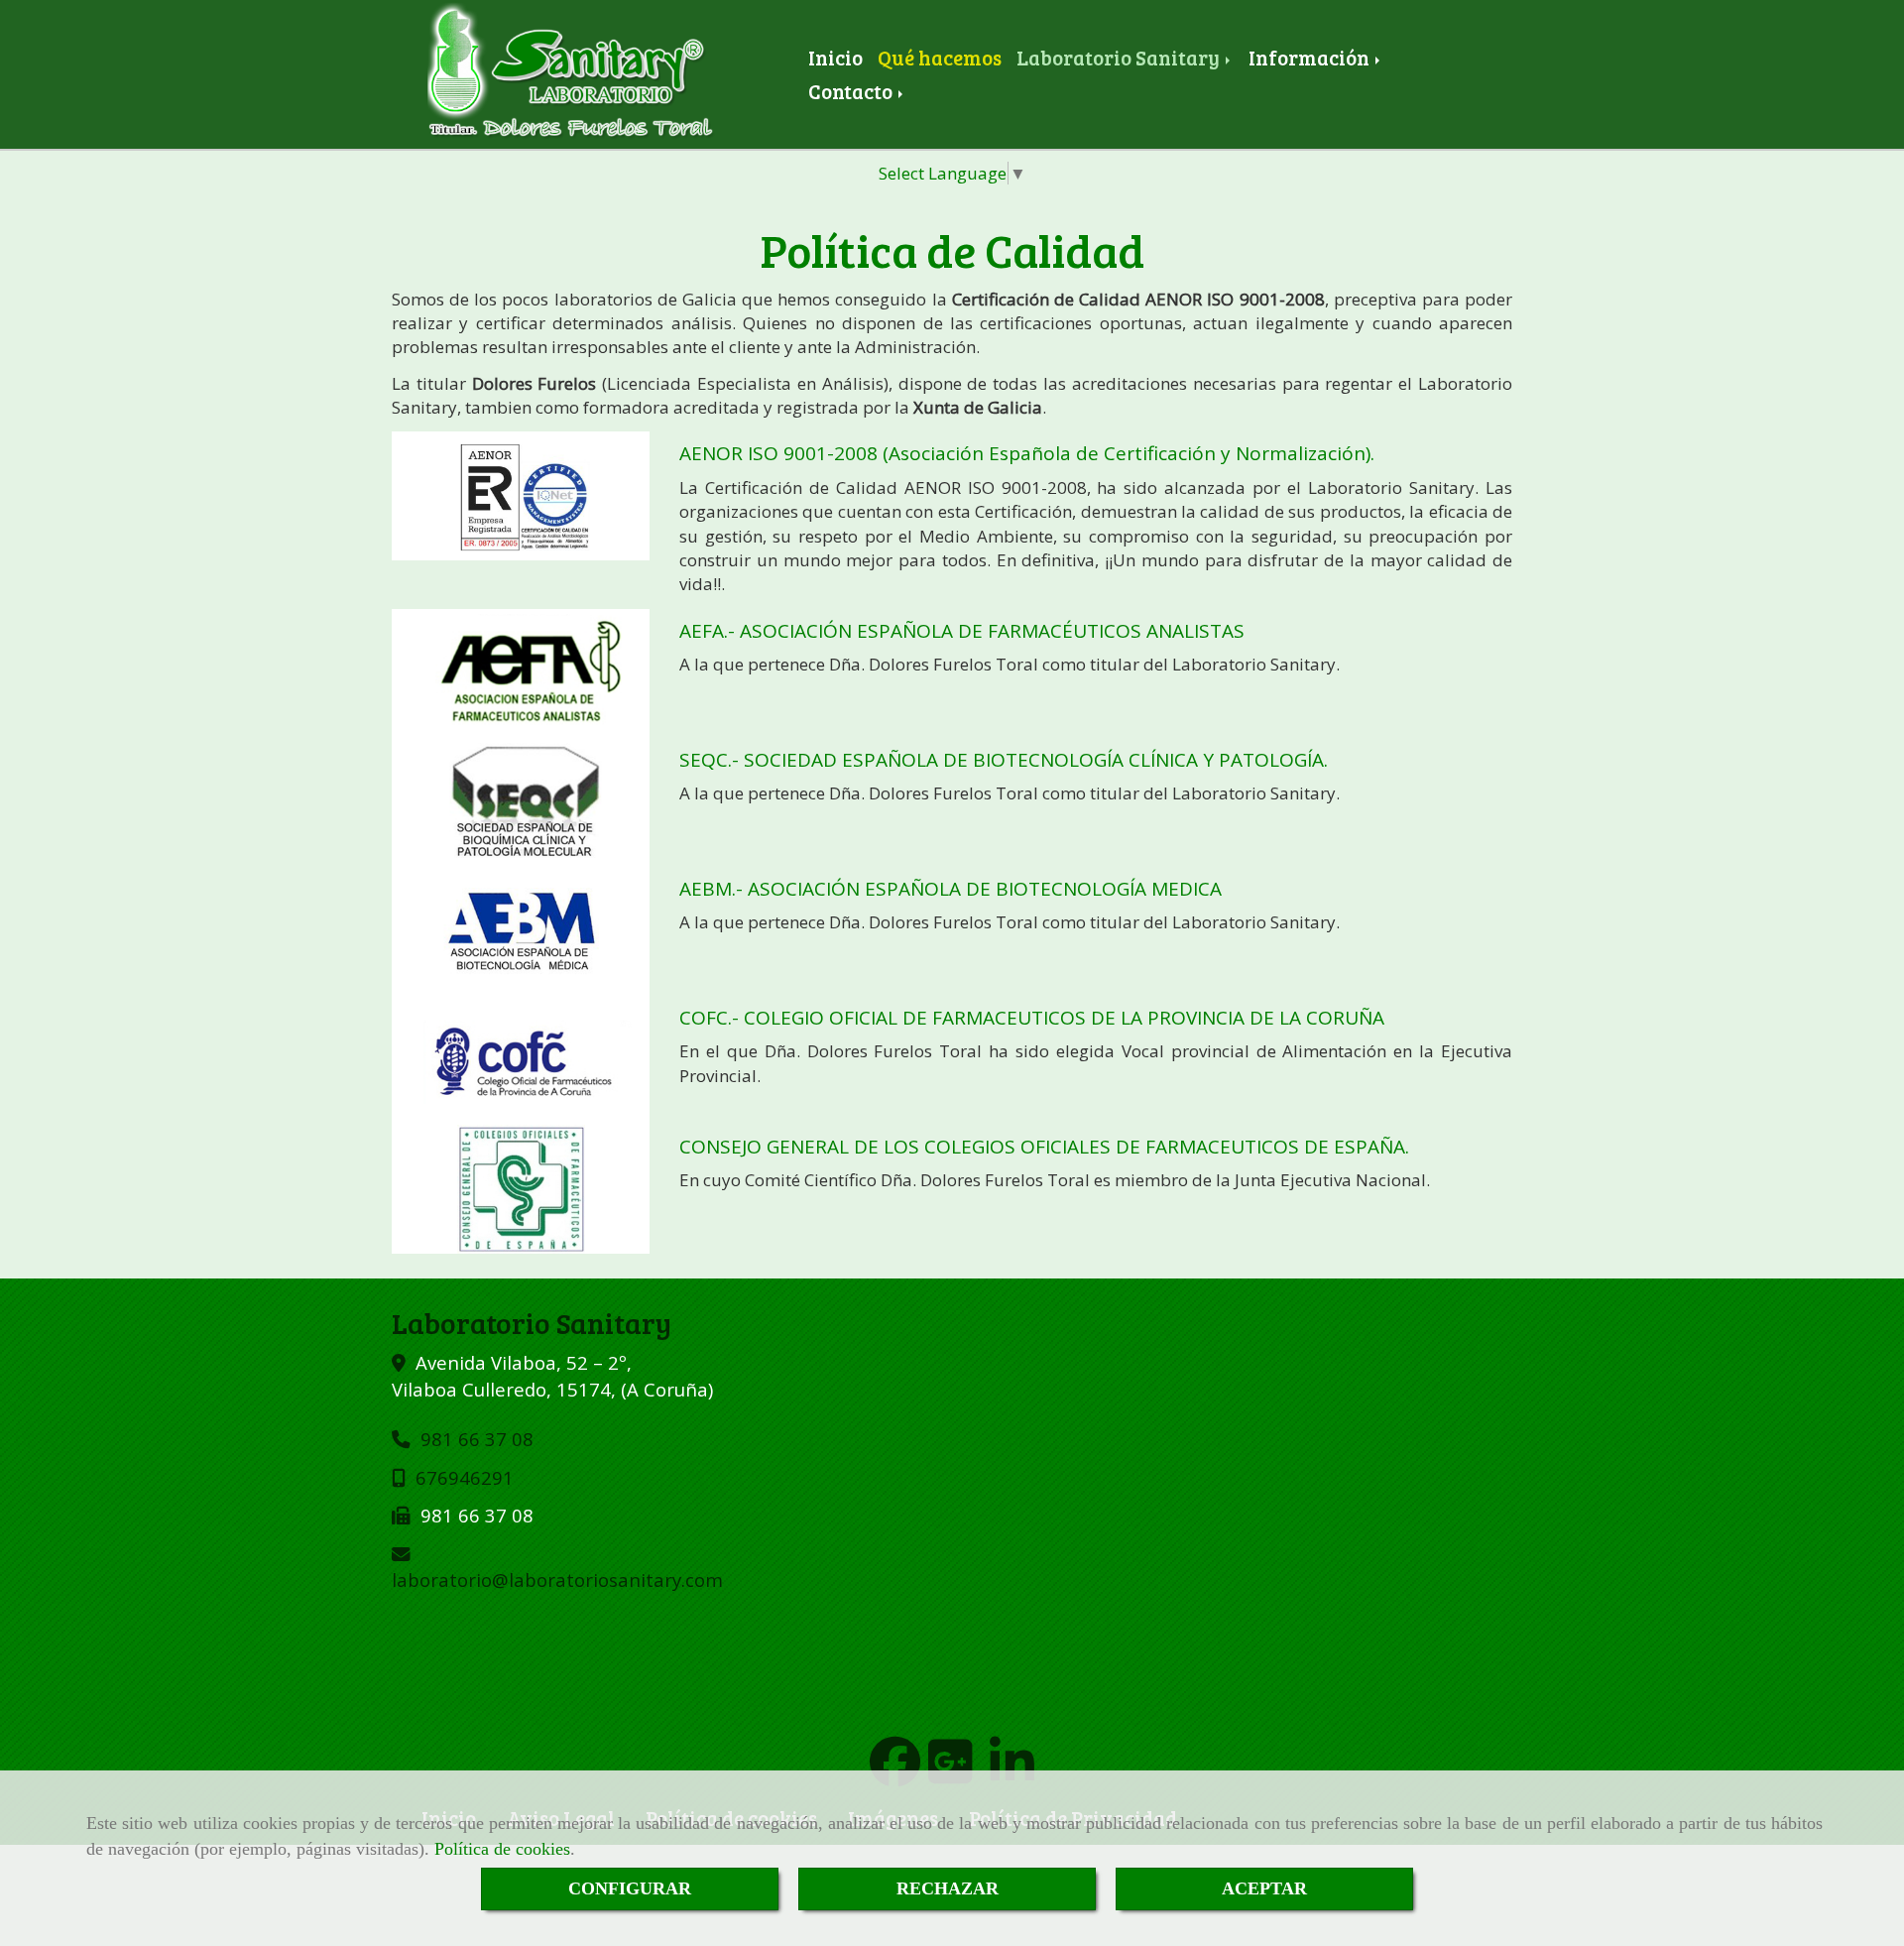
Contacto (852, 91)
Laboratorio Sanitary (1120, 58)
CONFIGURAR (630, 1888)
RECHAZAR (948, 1888)
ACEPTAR (1264, 1888)
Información (1311, 58)
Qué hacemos (940, 58)
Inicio (835, 58)
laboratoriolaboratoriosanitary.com (557, 1580)
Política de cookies (502, 1849)
